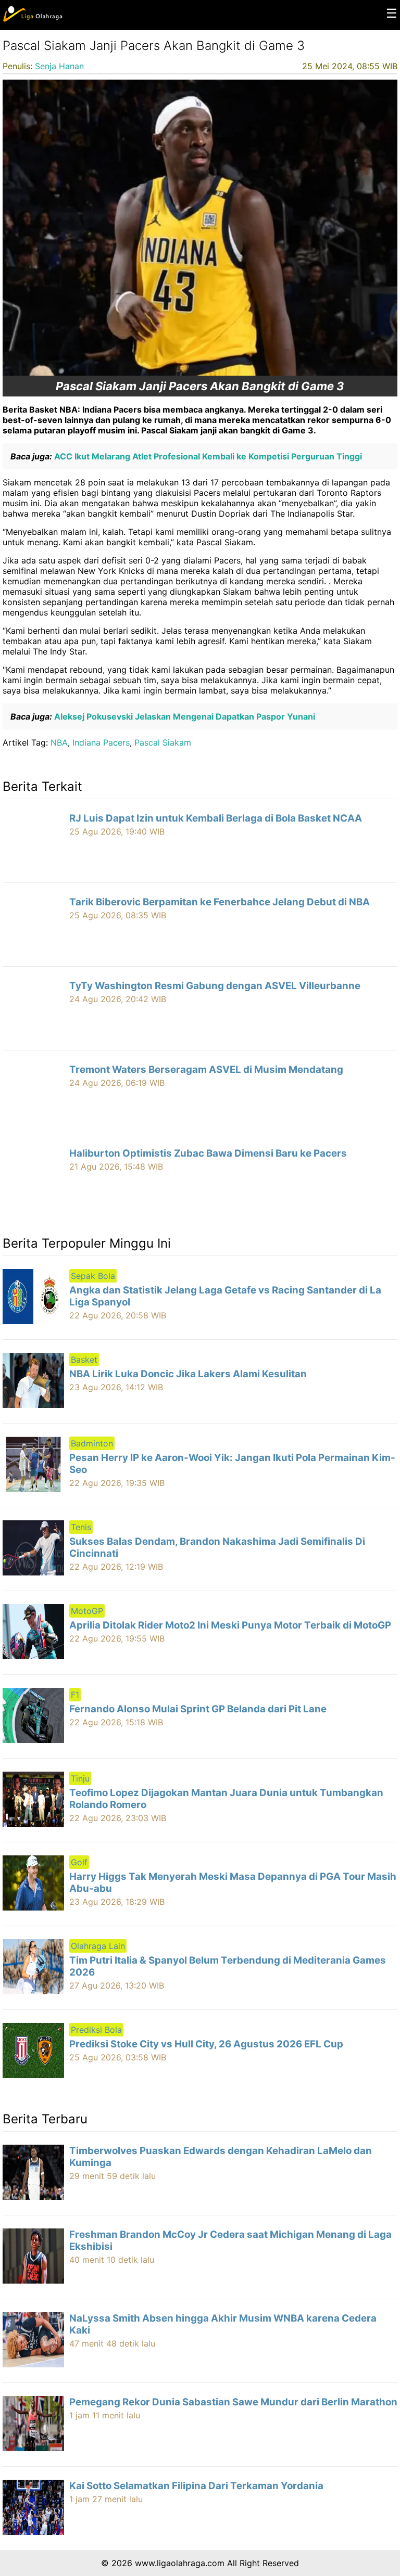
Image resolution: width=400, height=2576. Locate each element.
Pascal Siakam (163, 742)
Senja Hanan (59, 66)
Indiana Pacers (101, 742)
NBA (59, 742)
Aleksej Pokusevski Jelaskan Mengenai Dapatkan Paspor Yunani (184, 716)
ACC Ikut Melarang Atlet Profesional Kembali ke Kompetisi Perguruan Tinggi (207, 456)
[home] (33, 19)
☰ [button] (392, 13)
